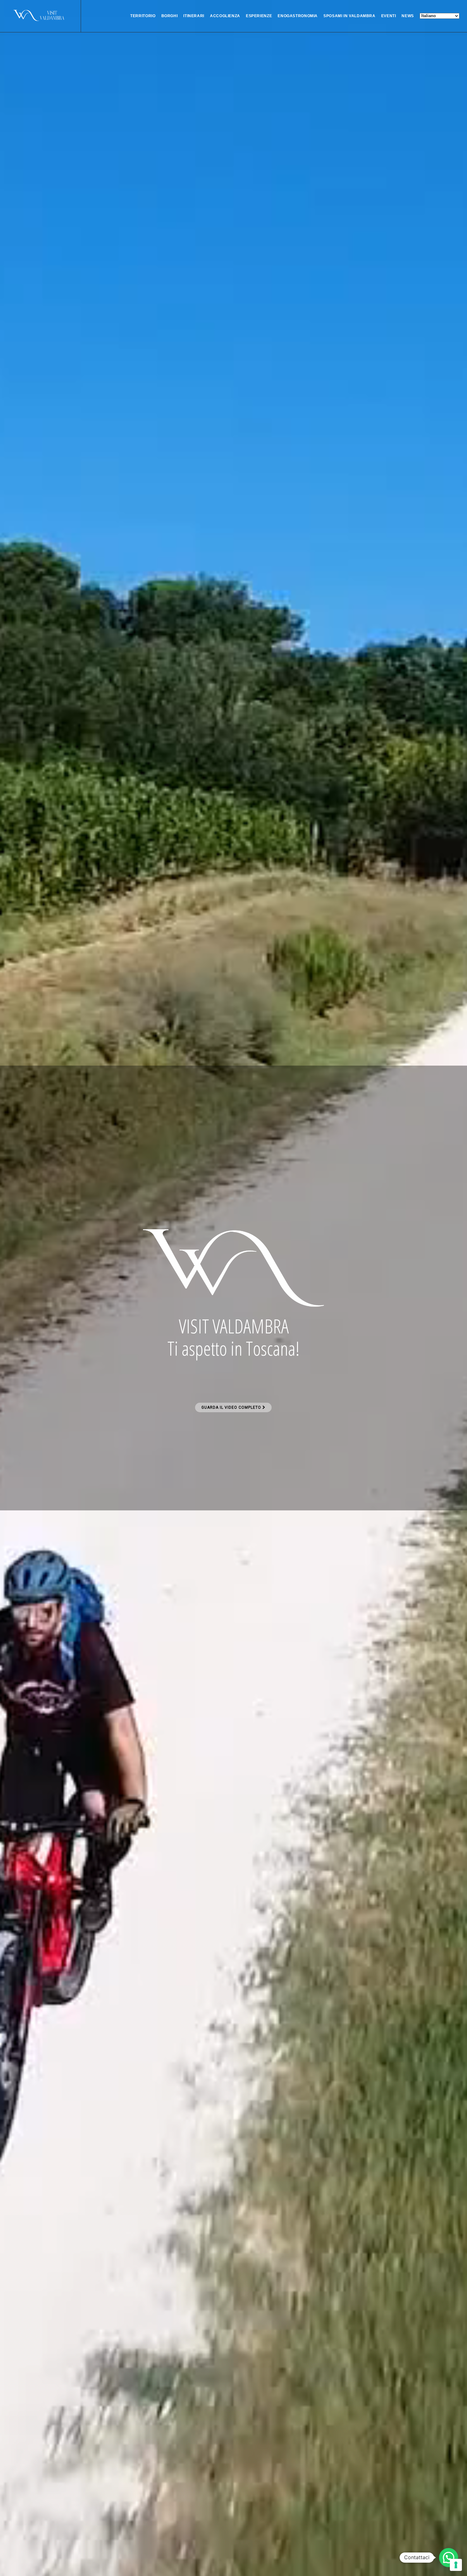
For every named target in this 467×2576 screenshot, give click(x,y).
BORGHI (170, 16)
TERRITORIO (143, 16)
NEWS (408, 16)
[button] (449, 2558)
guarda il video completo (232, 1407)
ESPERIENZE (259, 16)
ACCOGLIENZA (225, 16)
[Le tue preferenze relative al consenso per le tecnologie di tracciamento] (456, 2565)
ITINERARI (194, 16)
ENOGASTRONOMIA (298, 16)
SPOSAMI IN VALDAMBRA (349, 16)
